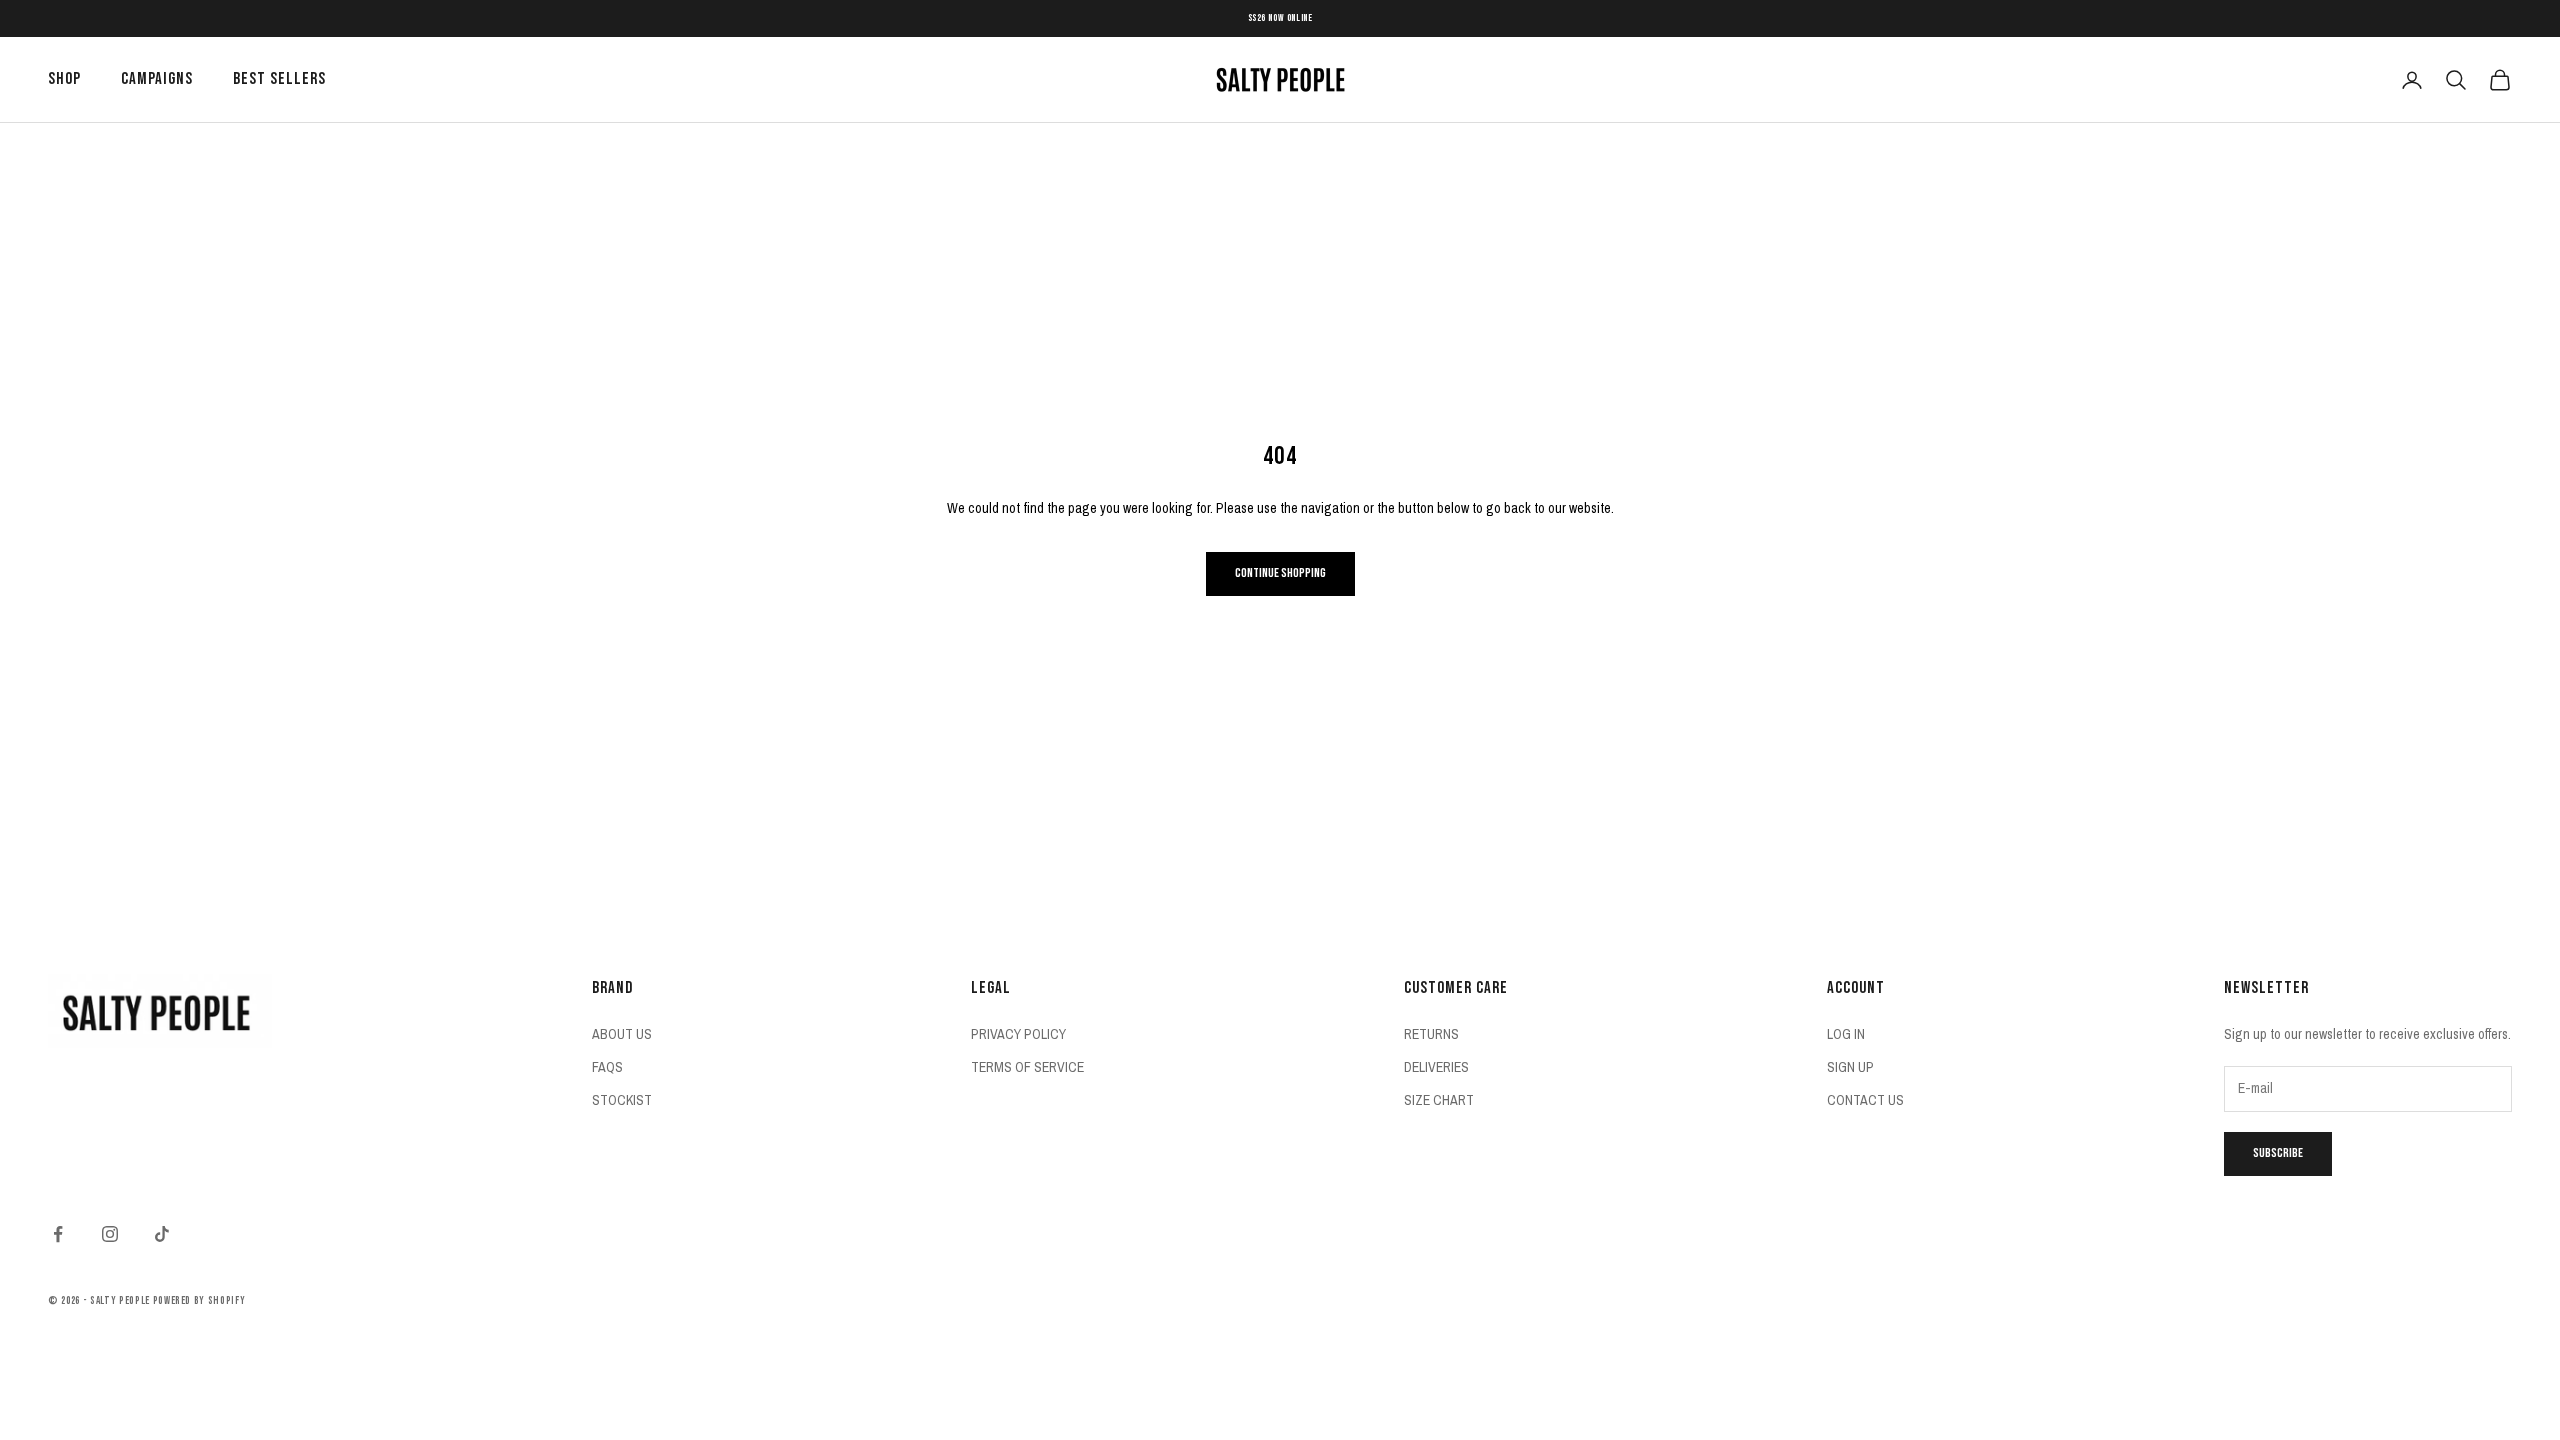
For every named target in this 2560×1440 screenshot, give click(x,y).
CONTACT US (1865, 1100)
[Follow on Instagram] (110, 1234)
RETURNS (1431, 1034)
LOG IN (1846, 1034)
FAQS (607, 1067)
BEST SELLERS (279, 79)
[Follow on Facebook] (58, 1234)
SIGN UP (1850, 1067)
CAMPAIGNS (157, 79)
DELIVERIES (1436, 1067)
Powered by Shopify (199, 1300)
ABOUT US (622, 1034)
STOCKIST (622, 1100)
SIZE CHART (1439, 1100)
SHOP (64, 79)
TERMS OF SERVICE (1027, 1067)
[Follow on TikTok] (162, 1234)
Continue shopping (1280, 573)
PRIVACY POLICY (1018, 1034)
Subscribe (2278, 1153)
